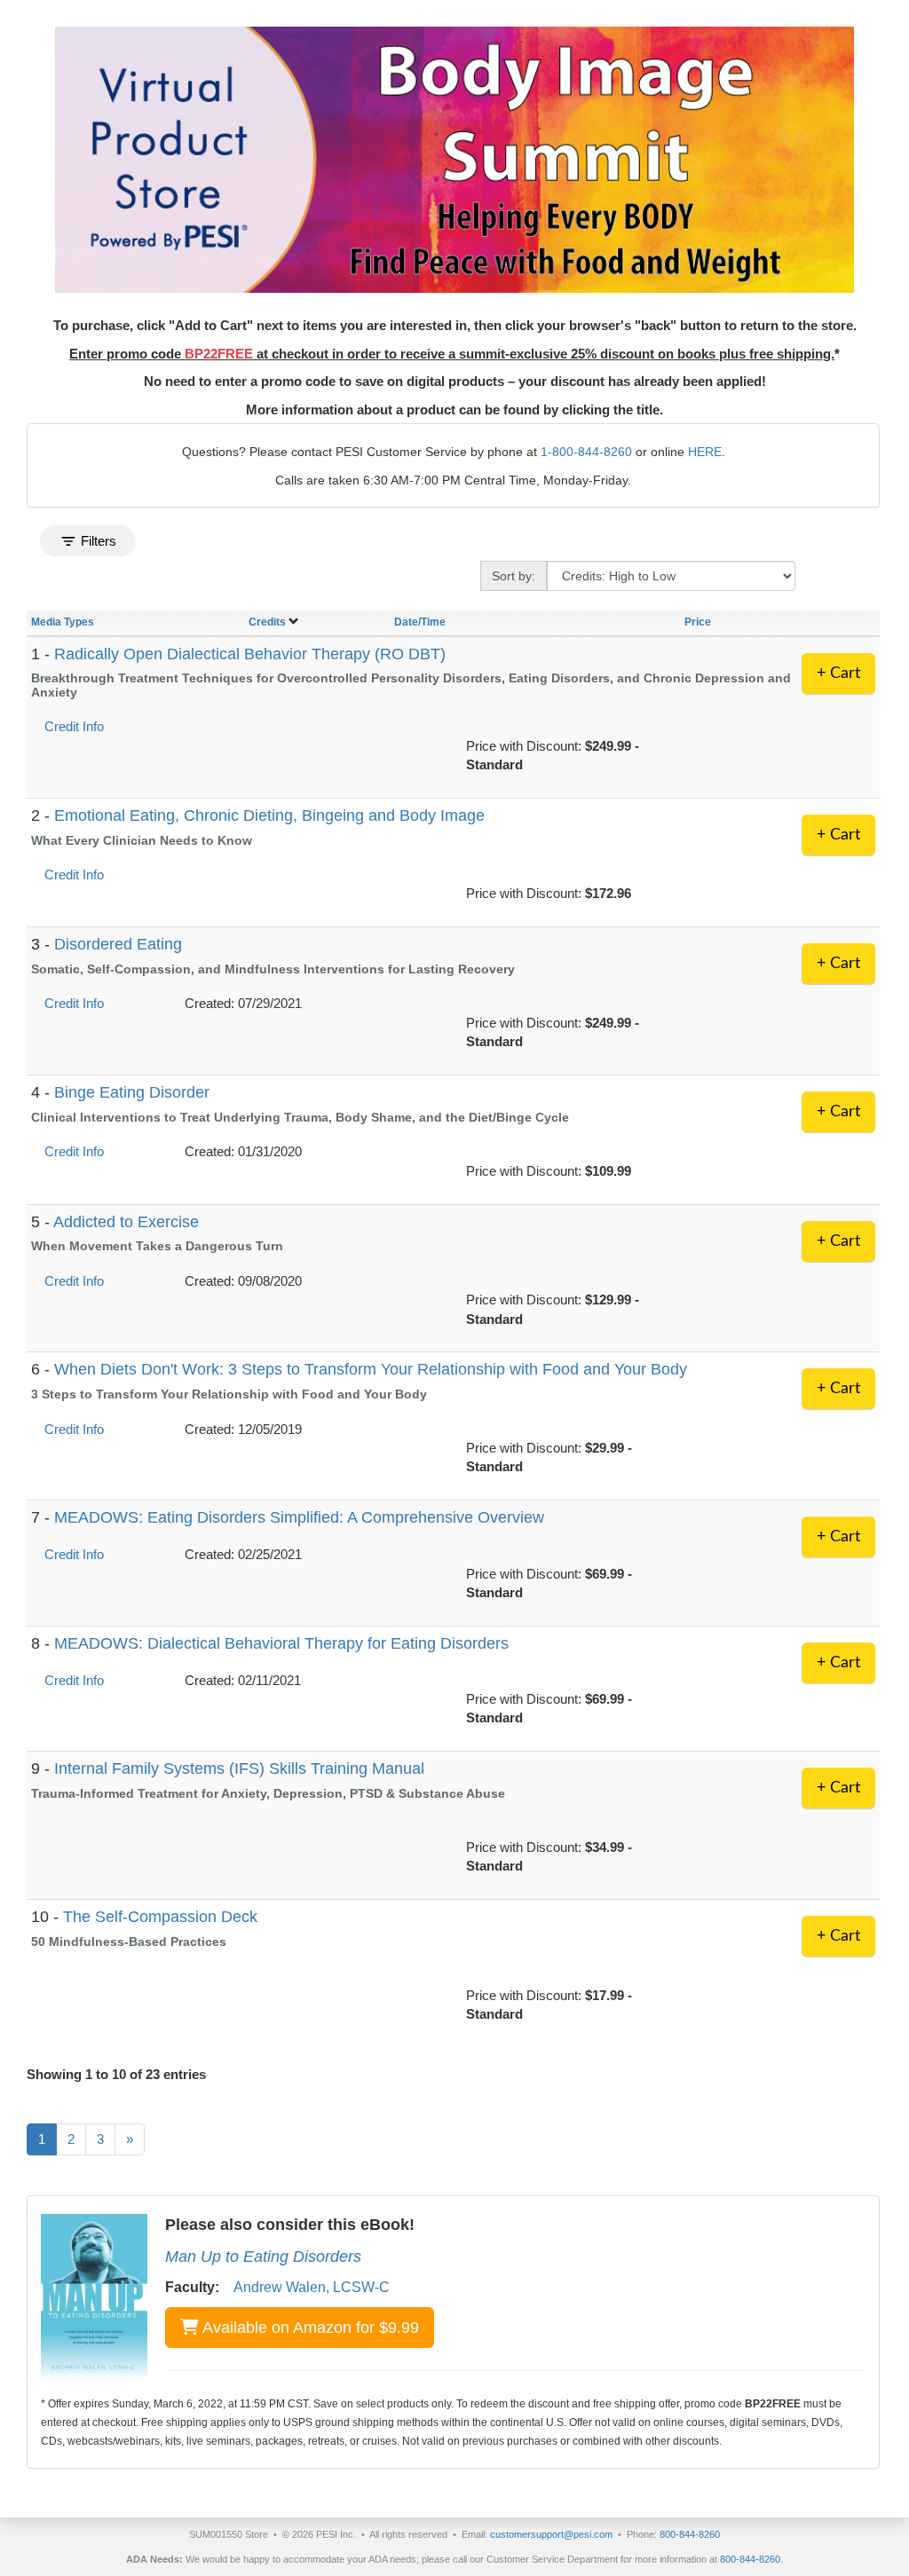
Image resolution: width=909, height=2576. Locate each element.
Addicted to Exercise (126, 1222)
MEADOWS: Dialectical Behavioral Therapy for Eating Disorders (281, 1643)
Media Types (63, 622)
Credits (267, 622)
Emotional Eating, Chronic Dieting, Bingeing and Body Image (269, 815)
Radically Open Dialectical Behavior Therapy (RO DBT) (250, 654)
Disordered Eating (118, 944)
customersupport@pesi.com (551, 2534)
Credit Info (74, 726)
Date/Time (420, 622)
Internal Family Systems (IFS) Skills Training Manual (239, 1769)
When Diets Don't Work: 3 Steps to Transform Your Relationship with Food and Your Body (371, 1369)
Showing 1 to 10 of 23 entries (116, 2074)
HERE (705, 452)
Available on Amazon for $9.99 (311, 2328)
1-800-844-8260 (586, 452)
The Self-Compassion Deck (160, 1917)
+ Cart (838, 674)
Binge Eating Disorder (132, 1092)
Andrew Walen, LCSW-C (312, 2287)
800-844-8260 (690, 2534)
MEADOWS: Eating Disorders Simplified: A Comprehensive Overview (299, 1517)
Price (698, 622)
